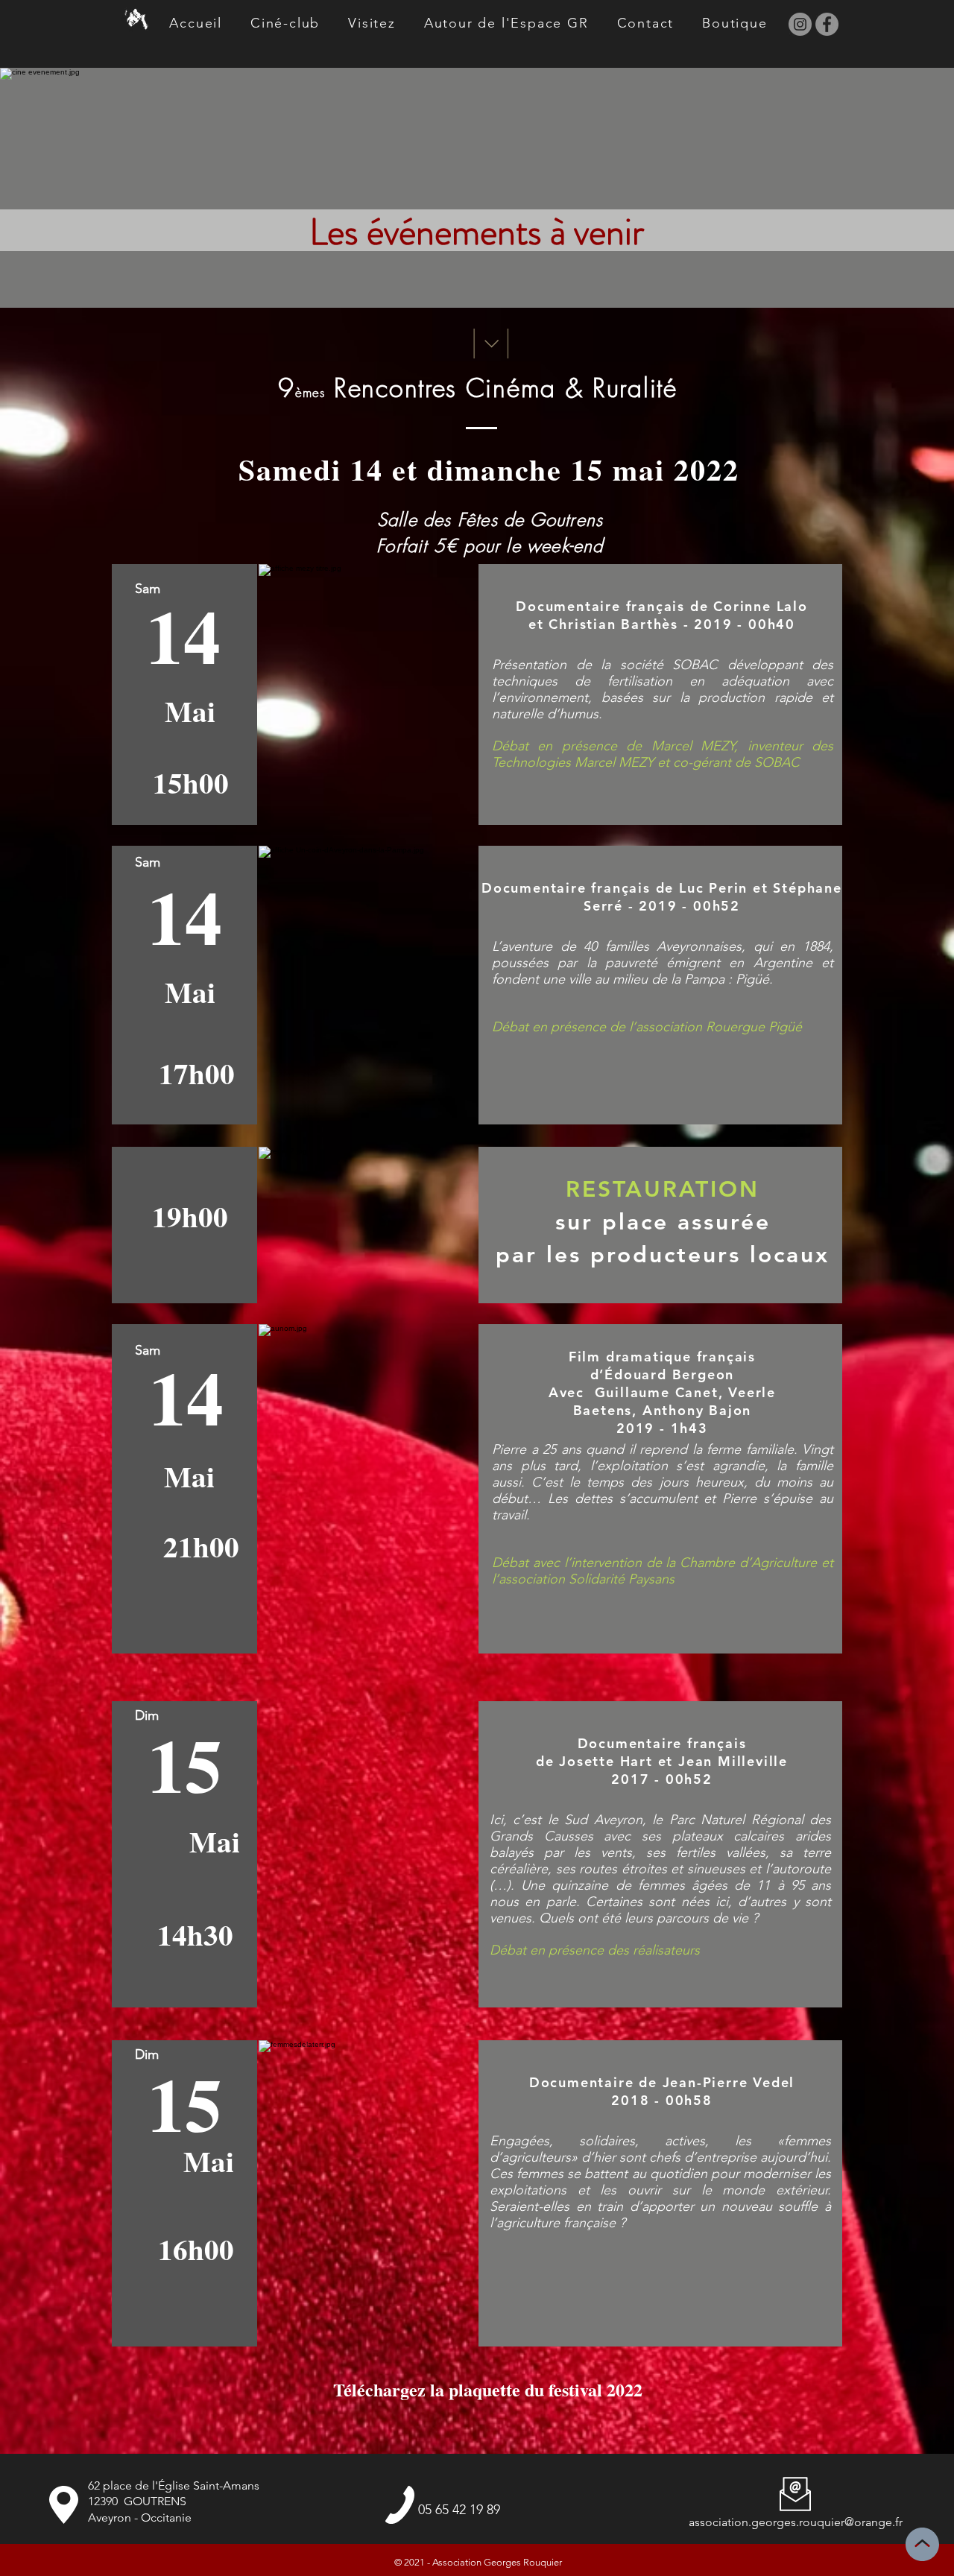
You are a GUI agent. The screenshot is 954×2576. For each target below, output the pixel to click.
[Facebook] (827, 24)
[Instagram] (800, 24)
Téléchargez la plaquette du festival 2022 (491, 2389)
